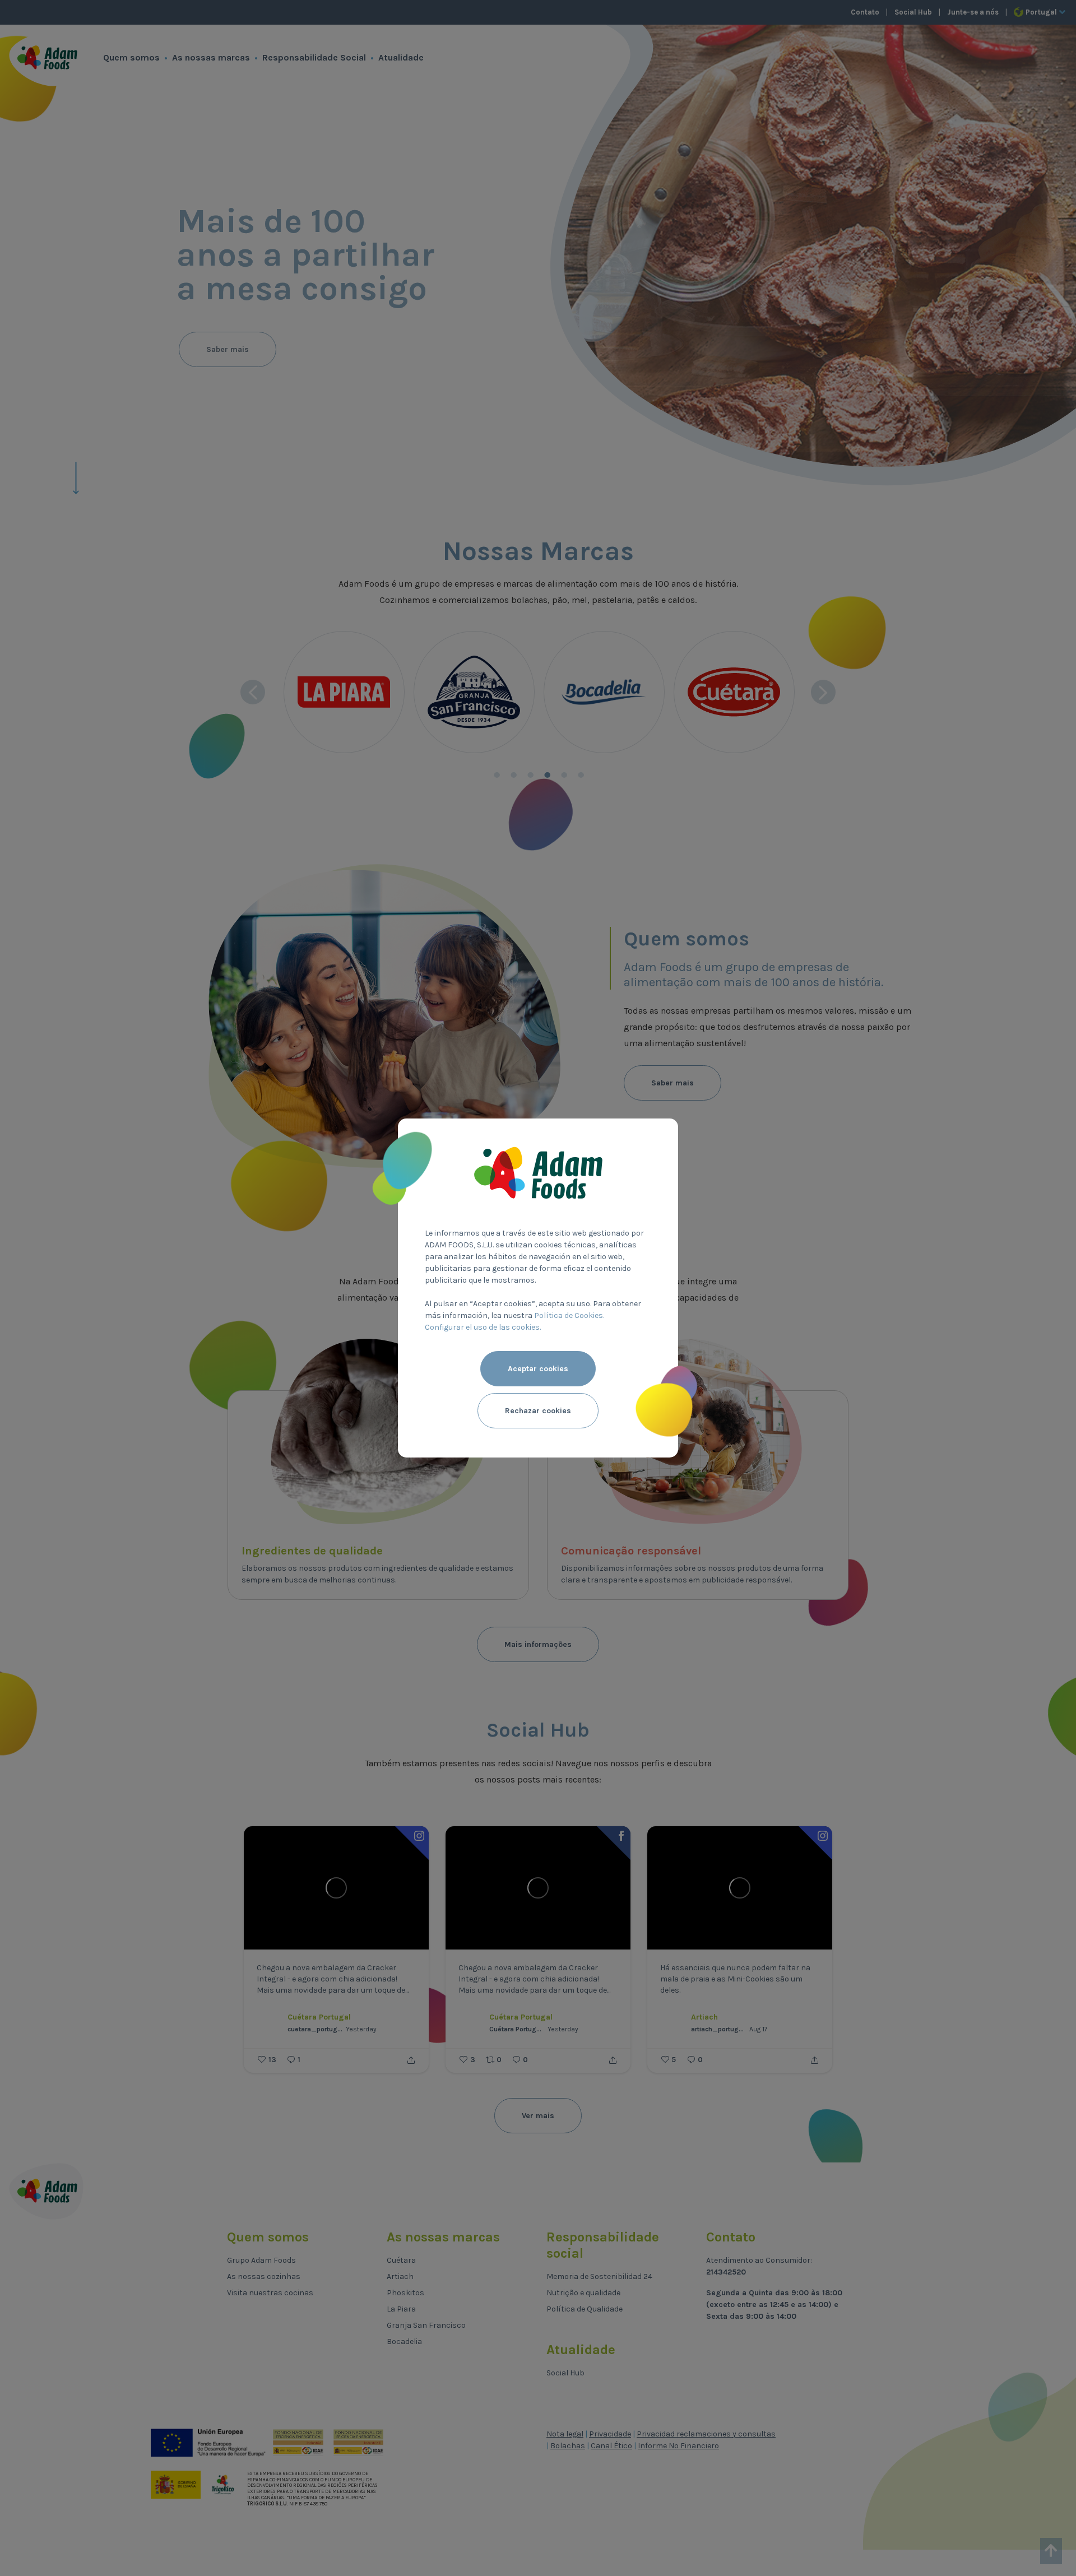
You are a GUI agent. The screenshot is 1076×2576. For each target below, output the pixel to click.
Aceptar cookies (538, 1369)
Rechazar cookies (538, 1411)
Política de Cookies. (569, 1315)
